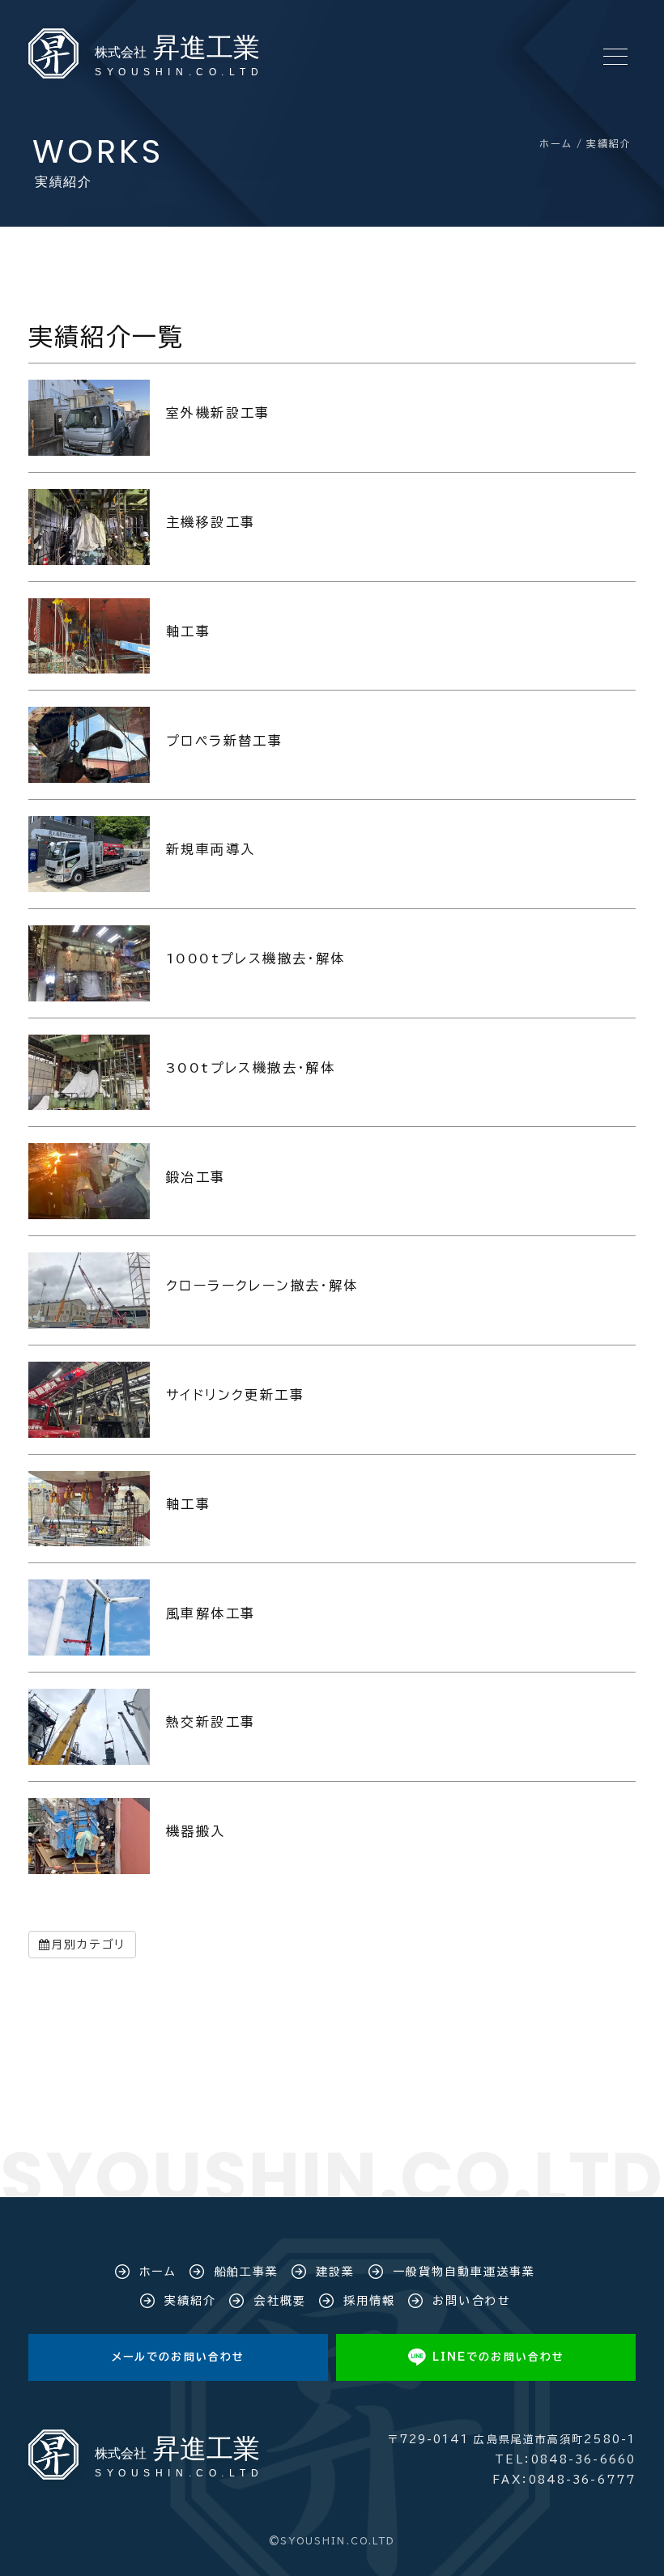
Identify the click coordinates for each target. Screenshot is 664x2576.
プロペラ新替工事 (224, 741)
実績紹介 (190, 2301)
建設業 (335, 2272)
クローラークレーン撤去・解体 (262, 1286)
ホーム (157, 2272)
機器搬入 (196, 1831)
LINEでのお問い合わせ (498, 2357)
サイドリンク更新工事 (235, 1395)
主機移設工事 (211, 522)
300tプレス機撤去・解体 (251, 1068)
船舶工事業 (247, 2272)
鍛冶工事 (196, 1177)
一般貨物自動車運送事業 (464, 2272)
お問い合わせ (472, 2301)
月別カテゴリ (88, 1945)
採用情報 (369, 2301)
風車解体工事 (211, 1613)
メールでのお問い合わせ (178, 2357)
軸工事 (188, 631)
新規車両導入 (211, 849)
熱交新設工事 (211, 1722)
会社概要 (279, 2301)
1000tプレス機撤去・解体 (256, 959)
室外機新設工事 (218, 413)
